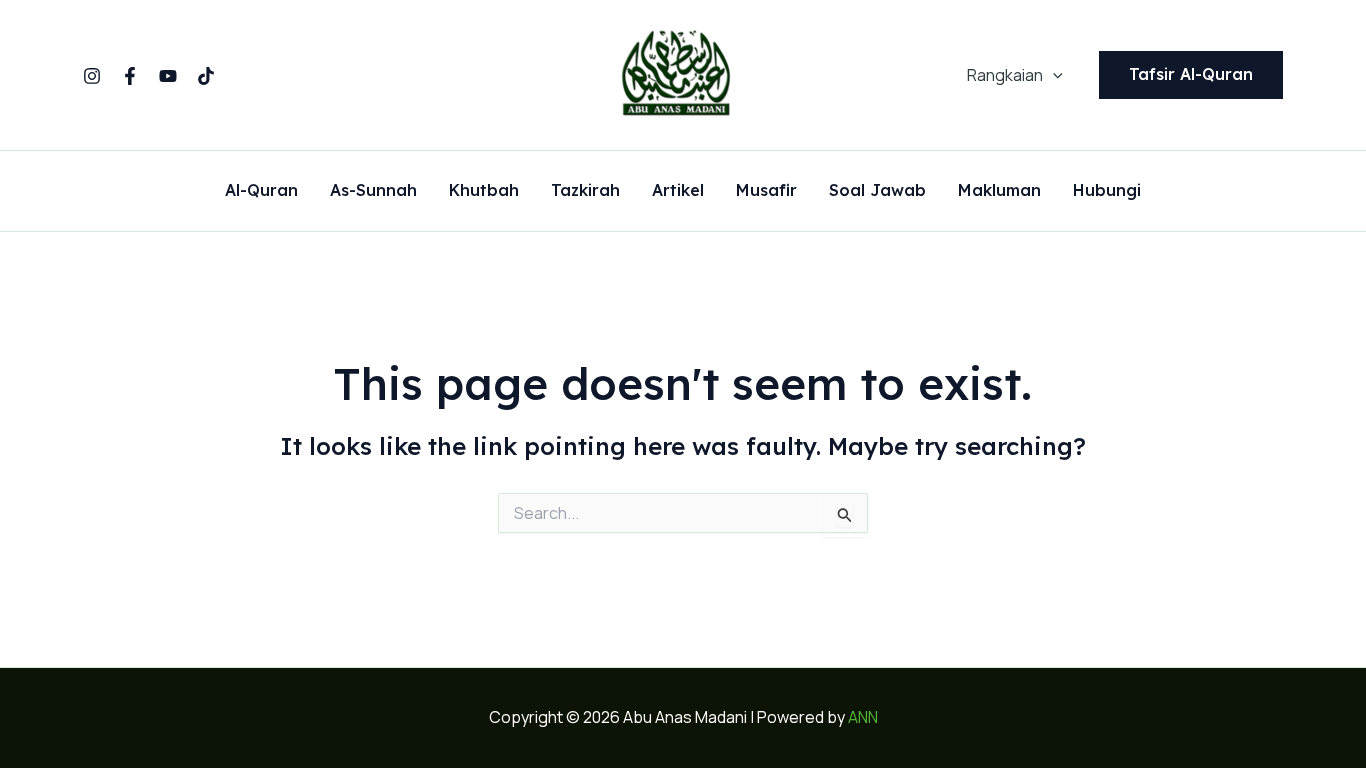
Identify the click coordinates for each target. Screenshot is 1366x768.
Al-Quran (261, 191)
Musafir (766, 191)
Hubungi (1107, 191)
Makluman (999, 191)
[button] (1053, 75)
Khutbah (484, 191)
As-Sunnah (373, 191)
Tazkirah (585, 191)
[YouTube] (168, 76)
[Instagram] (92, 76)
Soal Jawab (877, 191)
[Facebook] (130, 76)
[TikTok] (206, 76)
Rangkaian (1005, 75)
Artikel (678, 191)
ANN (863, 717)
